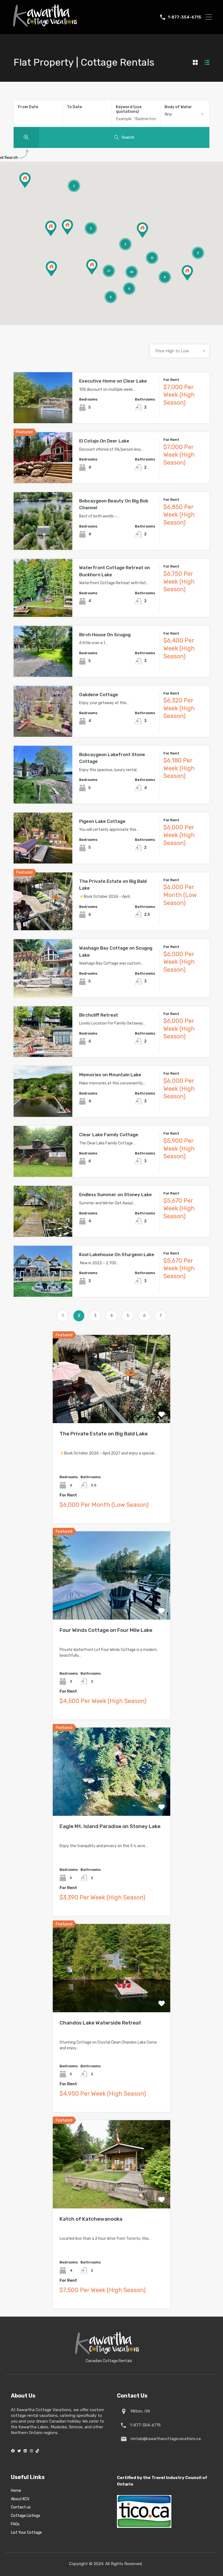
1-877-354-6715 (185, 17)
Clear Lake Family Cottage (109, 1135)
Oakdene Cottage (99, 695)
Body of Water (178, 107)
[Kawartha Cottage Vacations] (45, 29)
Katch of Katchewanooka (91, 2219)
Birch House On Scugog (105, 635)
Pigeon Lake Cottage (102, 821)
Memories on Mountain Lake (110, 1075)
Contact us (21, 2507)
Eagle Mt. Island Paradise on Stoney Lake (110, 1826)
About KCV (20, 2499)
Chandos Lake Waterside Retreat (100, 2023)
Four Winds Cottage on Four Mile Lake (106, 1630)
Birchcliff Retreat (99, 1015)
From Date (28, 107)
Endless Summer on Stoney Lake (115, 1195)
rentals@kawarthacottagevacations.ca (165, 2439)
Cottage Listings (26, 2516)
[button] (148, 238)
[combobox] (185, 114)
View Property (43, 413)
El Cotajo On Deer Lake (104, 441)
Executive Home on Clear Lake (113, 381)
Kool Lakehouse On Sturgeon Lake (117, 1254)
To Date (74, 107)
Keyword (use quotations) (129, 109)
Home (16, 2491)
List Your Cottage (26, 2533)
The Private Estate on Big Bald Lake (104, 1434)
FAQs (15, 2524)
